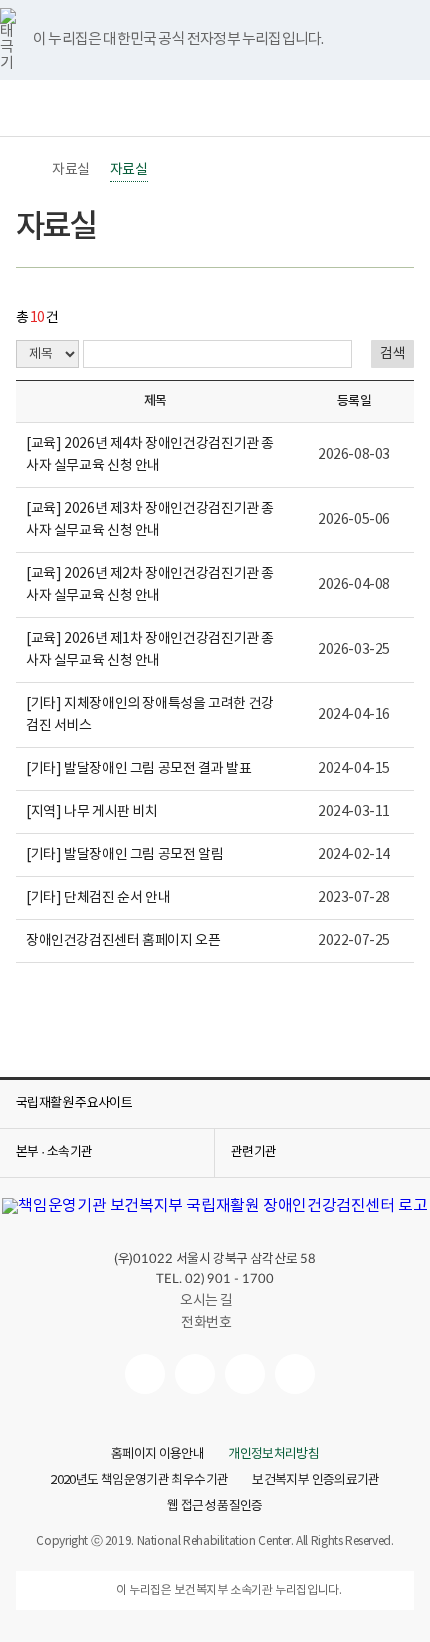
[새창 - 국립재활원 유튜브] (145, 1374)
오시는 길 (206, 1301)
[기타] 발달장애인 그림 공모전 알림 (124, 855)
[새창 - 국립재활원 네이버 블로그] (195, 1374)
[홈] (26, 170)
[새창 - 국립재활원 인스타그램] (245, 1374)
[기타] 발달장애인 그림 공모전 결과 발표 (138, 769)
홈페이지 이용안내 (157, 1455)
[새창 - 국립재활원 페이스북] (295, 1374)
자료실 (71, 170)
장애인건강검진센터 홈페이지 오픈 (123, 941)
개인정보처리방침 (273, 1455)
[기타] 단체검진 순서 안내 (98, 898)
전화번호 (206, 1323)
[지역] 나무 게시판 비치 (92, 812)
